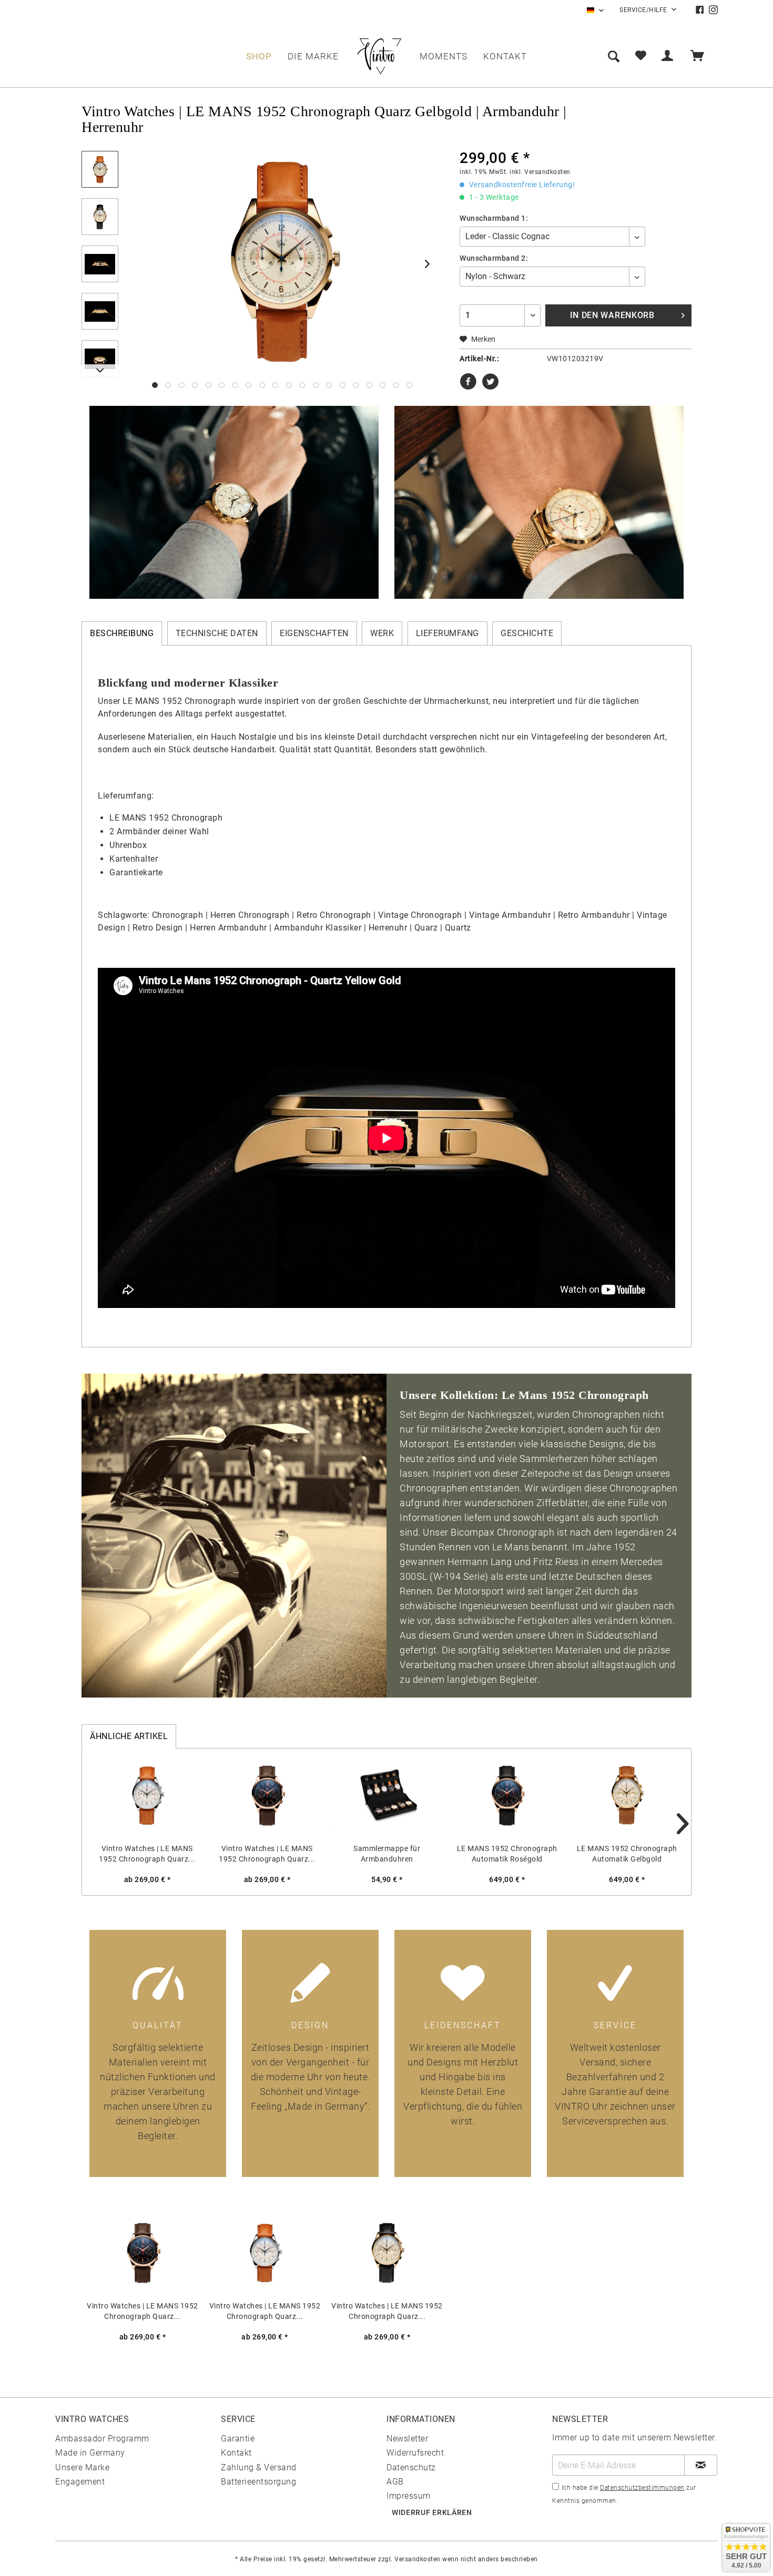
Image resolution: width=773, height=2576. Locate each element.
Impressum (409, 2496)
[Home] (379, 56)
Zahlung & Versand (259, 2467)
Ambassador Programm (102, 2439)
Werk (382, 633)
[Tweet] (490, 386)
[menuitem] (701, 10)
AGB (395, 2482)
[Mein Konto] (669, 56)
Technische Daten (217, 633)
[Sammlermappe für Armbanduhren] (387, 1796)
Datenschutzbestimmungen (642, 2488)
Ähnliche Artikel (129, 1736)
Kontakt (236, 2453)
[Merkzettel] (641, 56)
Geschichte (527, 633)
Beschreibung (122, 633)
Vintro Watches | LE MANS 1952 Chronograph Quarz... (147, 1854)
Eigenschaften (314, 633)
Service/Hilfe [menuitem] (644, 10)
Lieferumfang (447, 633)
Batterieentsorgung (258, 2482)
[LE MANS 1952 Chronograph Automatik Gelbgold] (627, 1796)
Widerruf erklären (432, 2512)
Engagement (80, 2482)
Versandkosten (418, 2559)
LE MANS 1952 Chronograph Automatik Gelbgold (627, 1854)
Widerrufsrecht (415, 2453)
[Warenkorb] (702, 56)
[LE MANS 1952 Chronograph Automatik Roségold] (507, 1796)
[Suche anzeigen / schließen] (614, 56)
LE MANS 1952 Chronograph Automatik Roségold (507, 1854)
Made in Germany (90, 2453)
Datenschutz (411, 2467)
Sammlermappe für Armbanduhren (387, 1854)
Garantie (238, 2439)
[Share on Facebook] (469, 386)
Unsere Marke (82, 2467)
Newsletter (407, 2439)
